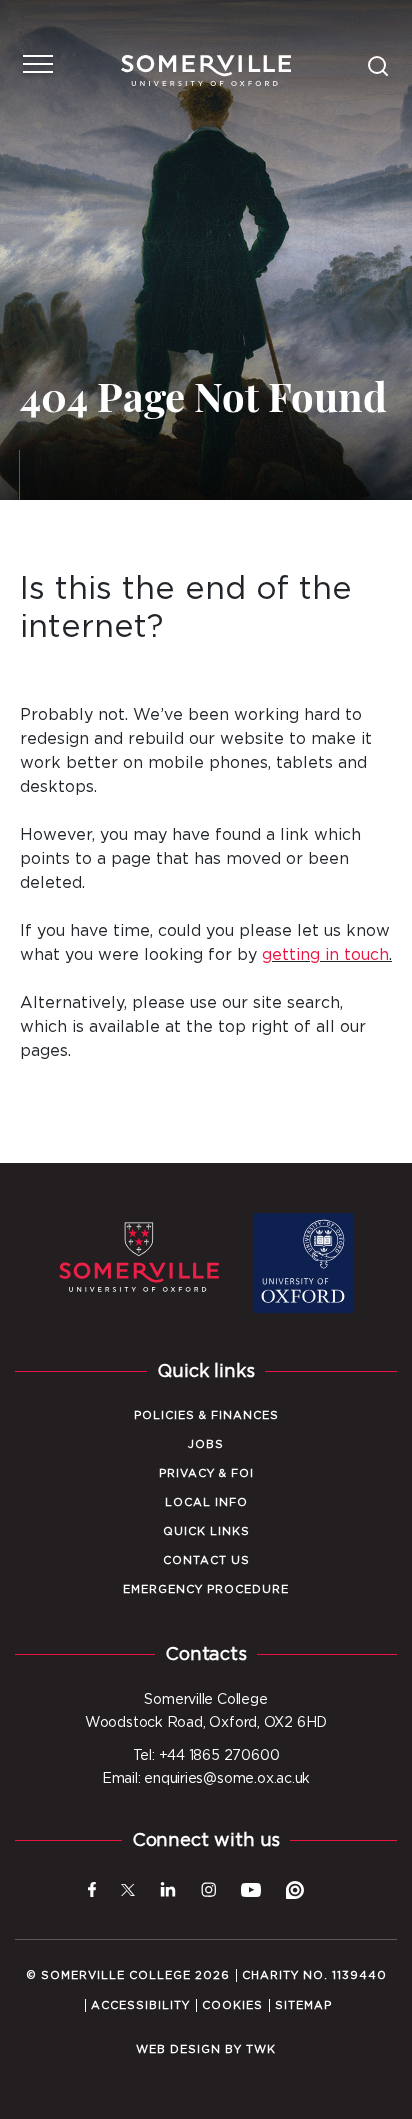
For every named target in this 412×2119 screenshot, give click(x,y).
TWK (261, 2049)
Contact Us (206, 1560)
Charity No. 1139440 (314, 1975)
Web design (178, 2049)
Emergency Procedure (206, 1589)
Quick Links (206, 1531)
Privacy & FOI (206, 1473)
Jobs (206, 1444)
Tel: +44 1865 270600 (206, 1756)
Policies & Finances (206, 1415)
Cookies (232, 2005)
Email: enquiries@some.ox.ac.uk (206, 1779)
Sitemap (303, 2005)
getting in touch (325, 955)
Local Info (206, 1502)
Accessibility (140, 2005)
